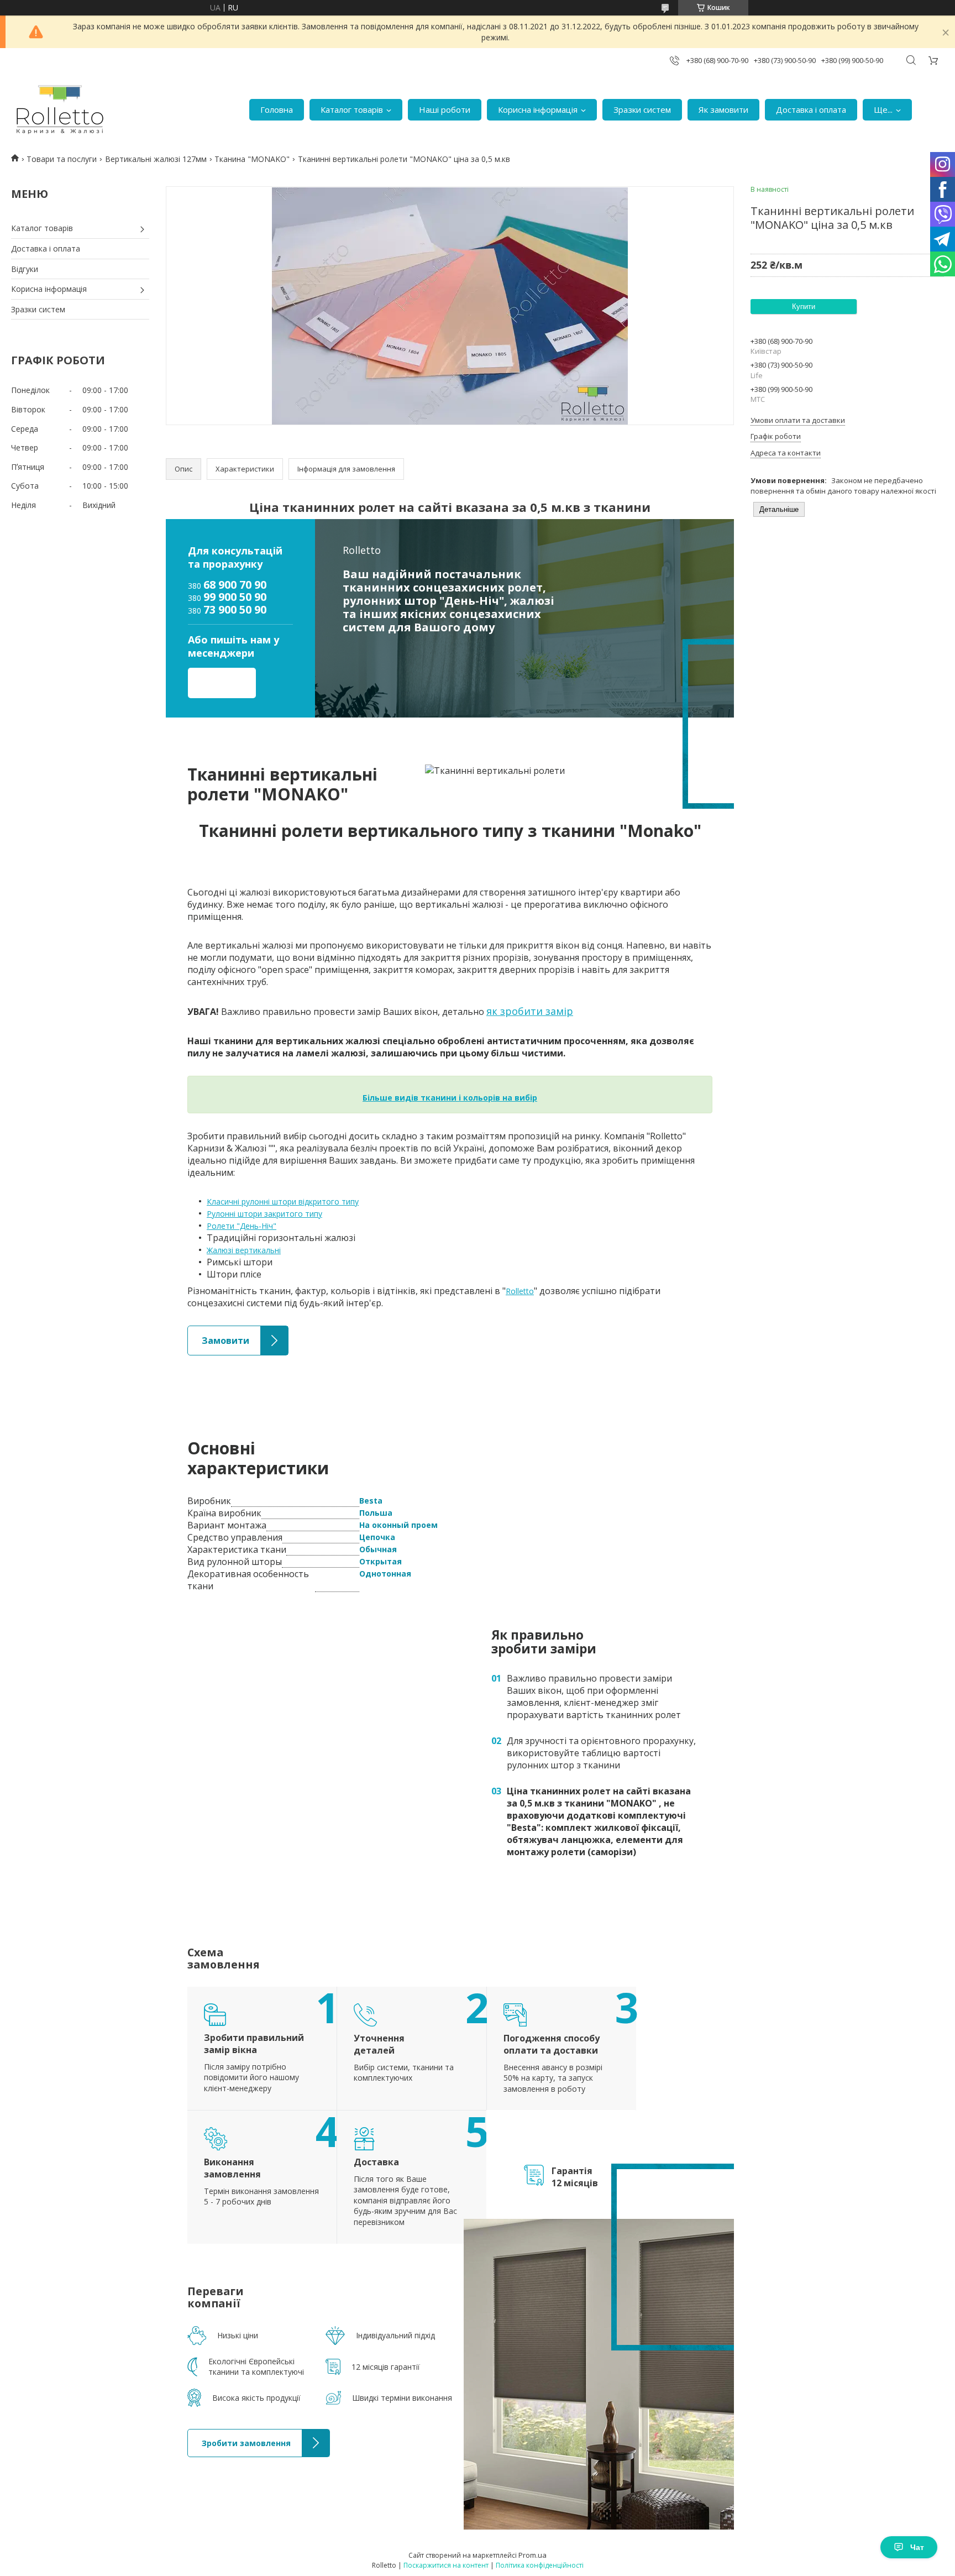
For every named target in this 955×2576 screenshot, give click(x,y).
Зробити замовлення (228, 2435)
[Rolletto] (60, 110)
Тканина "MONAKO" (252, 159)
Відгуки (25, 269)
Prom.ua (532, 2555)
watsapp (243, 686)
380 (227, 585)
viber (200, 686)
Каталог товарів (352, 109)
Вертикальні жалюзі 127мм (156, 159)
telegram (222, 686)
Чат (917, 2547)
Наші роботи (445, 109)
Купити (804, 307)
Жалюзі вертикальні (244, 1250)
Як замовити (723, 109)
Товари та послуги (62, 159)
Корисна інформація (538, 109)
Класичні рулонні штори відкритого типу (283, 1201)
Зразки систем (642, 109)
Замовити (206, 1331)
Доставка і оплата (811, 109)
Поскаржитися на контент (446, 2565)
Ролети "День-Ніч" (242, 1226)
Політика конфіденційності (540, 2565)
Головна (277, 109)
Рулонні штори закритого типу (264, 1214)
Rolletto (520, 1291)
